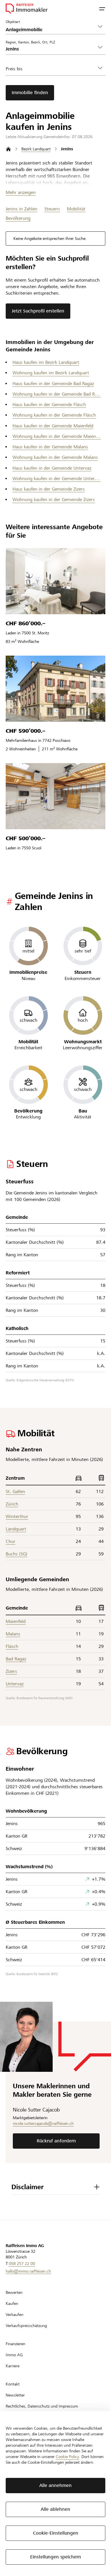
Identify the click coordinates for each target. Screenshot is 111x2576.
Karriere (13, 2366)
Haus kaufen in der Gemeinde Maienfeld (53, 426)
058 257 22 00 (22, 2263)
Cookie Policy (67, 2457)
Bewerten (14, 2292)
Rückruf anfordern (56, 2141)
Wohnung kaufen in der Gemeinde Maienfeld (57, 436)
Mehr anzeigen (21, 192)
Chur (11, 1541)
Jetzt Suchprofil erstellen (38, 311)
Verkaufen (15, 2315)
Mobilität (76, 209)
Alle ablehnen (55, 2509)
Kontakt (13, 2384)
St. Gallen (15, 1491)
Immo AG (14, 2355)
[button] (102, 9)
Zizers (11, 1671)
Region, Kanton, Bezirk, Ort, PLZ (30, 42)
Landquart (16, 1529)
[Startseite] (8, 149)
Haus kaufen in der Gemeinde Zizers (49, 489)
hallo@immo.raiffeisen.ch (28, 2271)
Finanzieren (16, 2344)
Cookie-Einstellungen (56, 2533)
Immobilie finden (30, 93)
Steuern (52, 209)
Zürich (12, 1504)
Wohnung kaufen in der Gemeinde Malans (55, 457)
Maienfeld (16, 1621)
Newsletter (15, 2395)
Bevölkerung (18, 218)
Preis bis (14, 69)
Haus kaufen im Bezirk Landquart (46, 362)
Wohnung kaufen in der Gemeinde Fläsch (54, 415)
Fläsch (12, 1646)
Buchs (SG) (17, 1554)
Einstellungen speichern (56, 2557)
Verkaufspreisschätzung (26, 2326)
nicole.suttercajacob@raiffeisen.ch (43, 2123)
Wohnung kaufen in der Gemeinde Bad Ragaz (57, 394)
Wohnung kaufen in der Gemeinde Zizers (54, 500)
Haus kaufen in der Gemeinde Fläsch (49, 405)
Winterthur (17, 1516)
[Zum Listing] (55, 581)
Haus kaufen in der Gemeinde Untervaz (52, 468)
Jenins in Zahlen (21, 209)
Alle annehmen (55, 2485)
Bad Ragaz (16, 1659)
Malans (13, 1634)
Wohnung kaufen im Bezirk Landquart (51, 373)
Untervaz (15, 1684)
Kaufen (12, 2303)
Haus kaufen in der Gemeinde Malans (50, 447)
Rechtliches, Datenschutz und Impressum (42, 2406)
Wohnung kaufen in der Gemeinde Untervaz (57, 479)
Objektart (13, 22)
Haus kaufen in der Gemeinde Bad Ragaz (53, 384)
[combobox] (51, 49)
